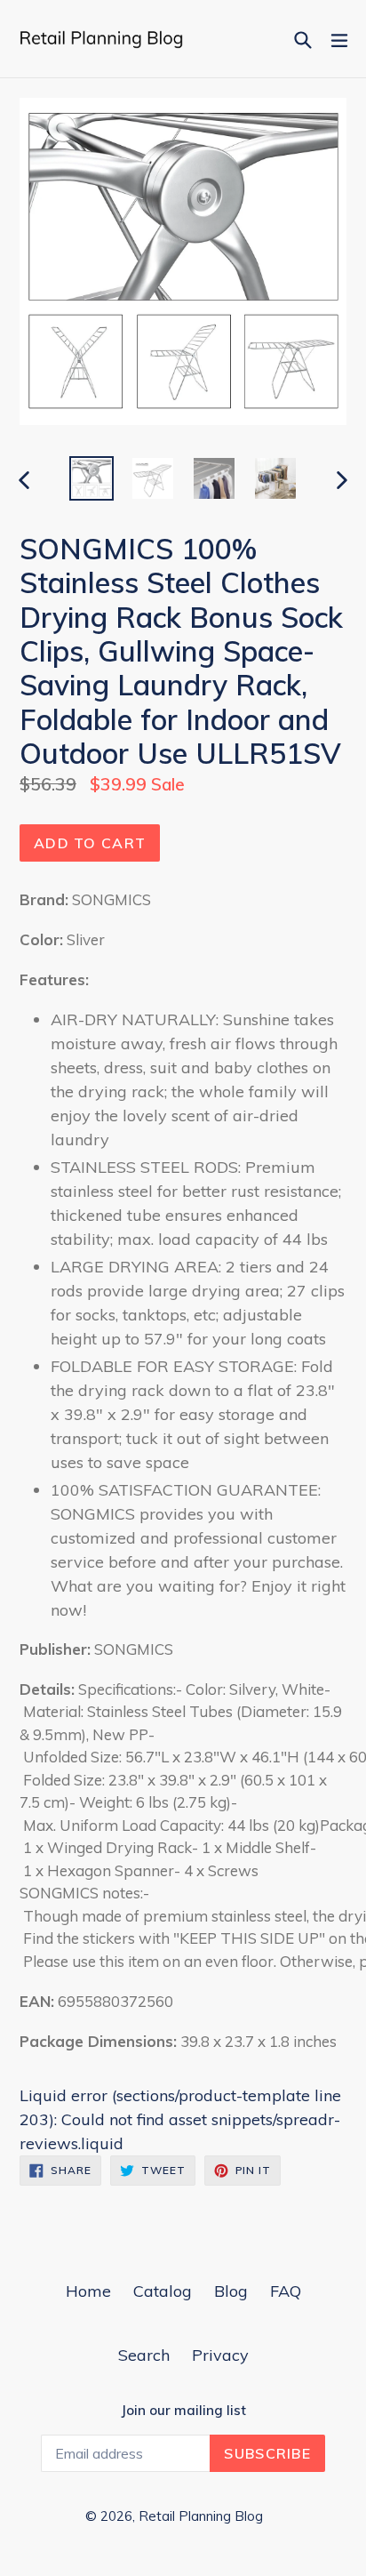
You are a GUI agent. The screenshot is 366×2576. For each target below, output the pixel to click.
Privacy (220, 2355)
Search (144, 2355)
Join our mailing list (183, 2411)
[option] (91, 478)
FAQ (286, 2291)
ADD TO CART (90, 843)
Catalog (163, 2291)
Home (88, 2291)
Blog (231, 2291)
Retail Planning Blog (201, 2516)
